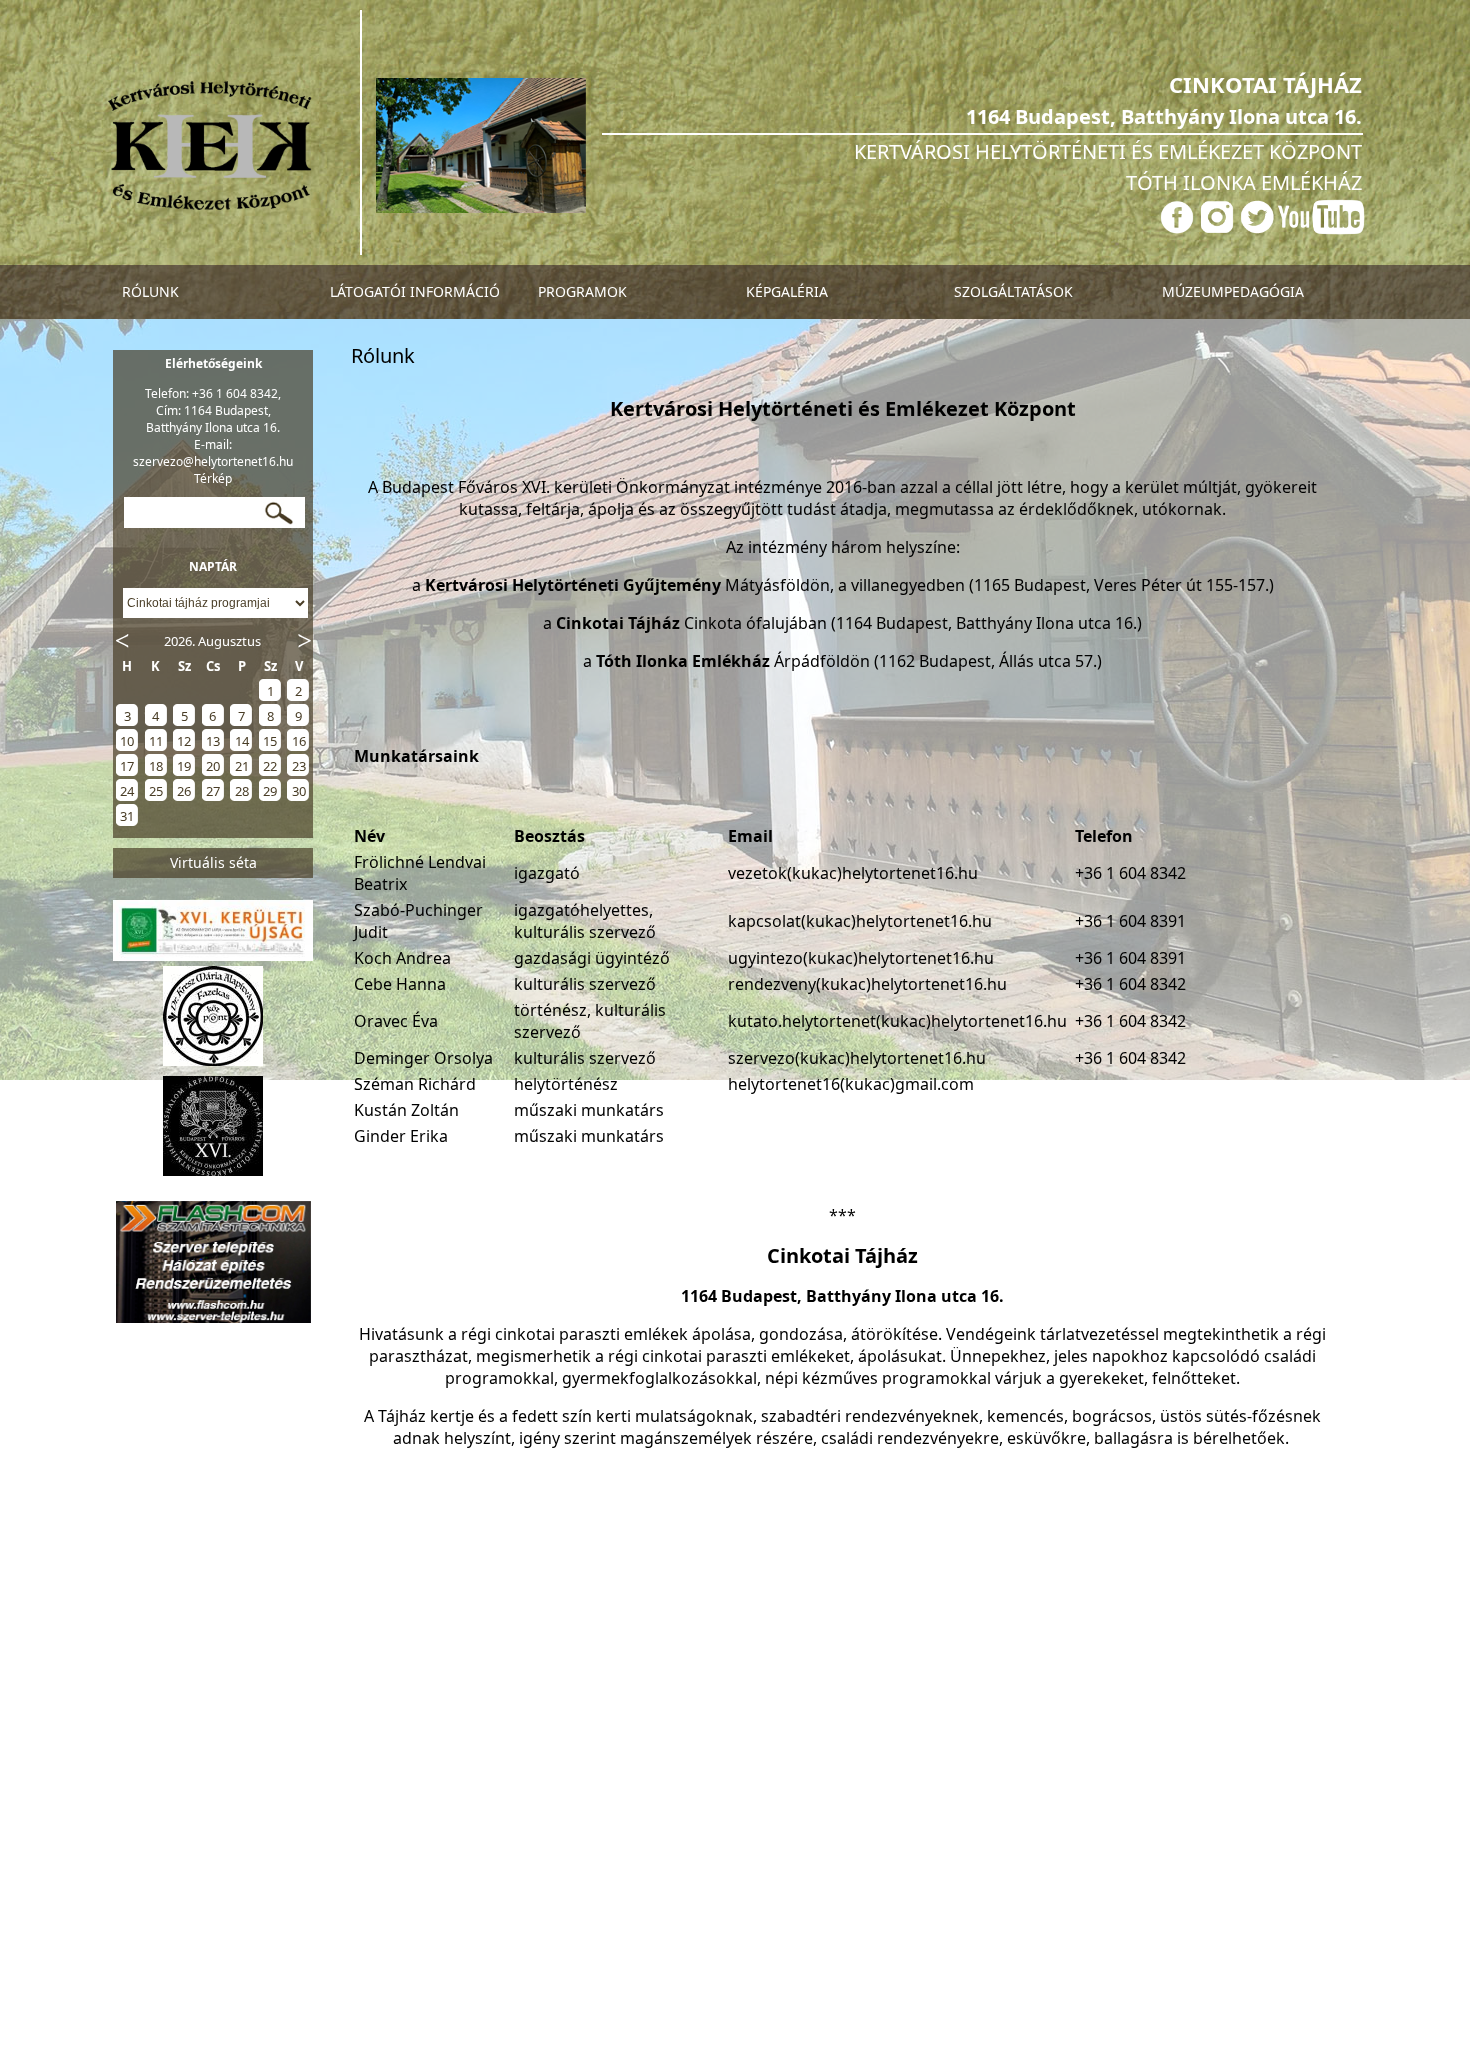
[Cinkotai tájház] (210, 207)
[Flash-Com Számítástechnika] (213, 1323)
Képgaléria (787, 291)
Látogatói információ (415, 291)
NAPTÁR (213, 566)
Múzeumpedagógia (1233, 291)
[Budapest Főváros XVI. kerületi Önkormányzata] (213, 1175)
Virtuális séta (213, 862)
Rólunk (150, 291)
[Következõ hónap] (305, 639)
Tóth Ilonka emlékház (1244, 182)
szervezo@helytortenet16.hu (213, 461)
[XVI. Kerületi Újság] (213, 955)
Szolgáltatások (1013, 291)
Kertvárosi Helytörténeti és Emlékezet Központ (1108, 151)
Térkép (213, 478)
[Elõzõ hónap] (121, 639)
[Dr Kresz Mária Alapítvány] (213, 1065)
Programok (582, 291)
